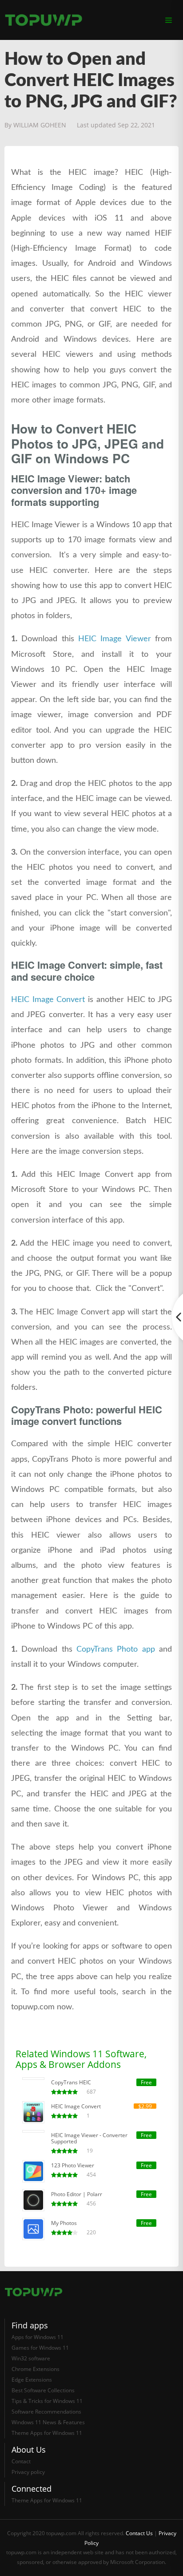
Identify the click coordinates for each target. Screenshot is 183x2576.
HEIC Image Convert (48, 1000)
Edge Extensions (32, 2380)
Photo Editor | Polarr (77, 2194)
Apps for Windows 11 (38, 2337)
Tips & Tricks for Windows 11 (47, 2401)
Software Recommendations (46, 2412)
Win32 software (31, 2358)
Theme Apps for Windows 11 (47, 2433)
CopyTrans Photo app (116, 1649)
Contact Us (139, 2533)
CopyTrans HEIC (71, 2083)
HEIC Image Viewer (115, 639)
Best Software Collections (43, 2390)
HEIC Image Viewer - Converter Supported (89, 2138)
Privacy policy (28, 2472)
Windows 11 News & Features (48, 2422)
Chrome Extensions (36, 2369)
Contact (21, 2461)
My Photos (64, 2223)
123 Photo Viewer (73, 2166)
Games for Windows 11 (40, 2348)
